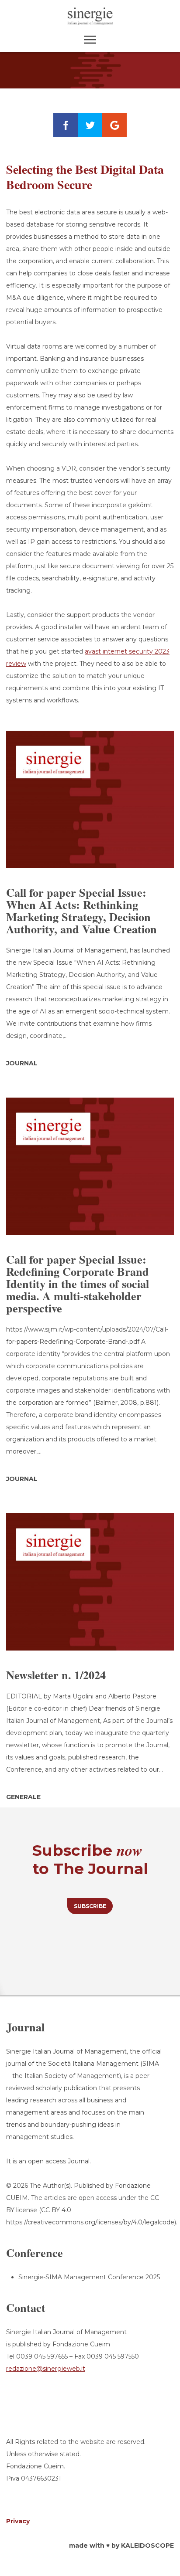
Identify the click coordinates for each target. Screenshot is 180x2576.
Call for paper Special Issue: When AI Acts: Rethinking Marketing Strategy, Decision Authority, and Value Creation (81, 911)
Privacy (18, 2521)
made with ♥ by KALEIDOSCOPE (121, 2545)
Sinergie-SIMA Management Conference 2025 (89, 2277)
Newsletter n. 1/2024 (56, 1675)
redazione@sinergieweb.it (46, 2369)
